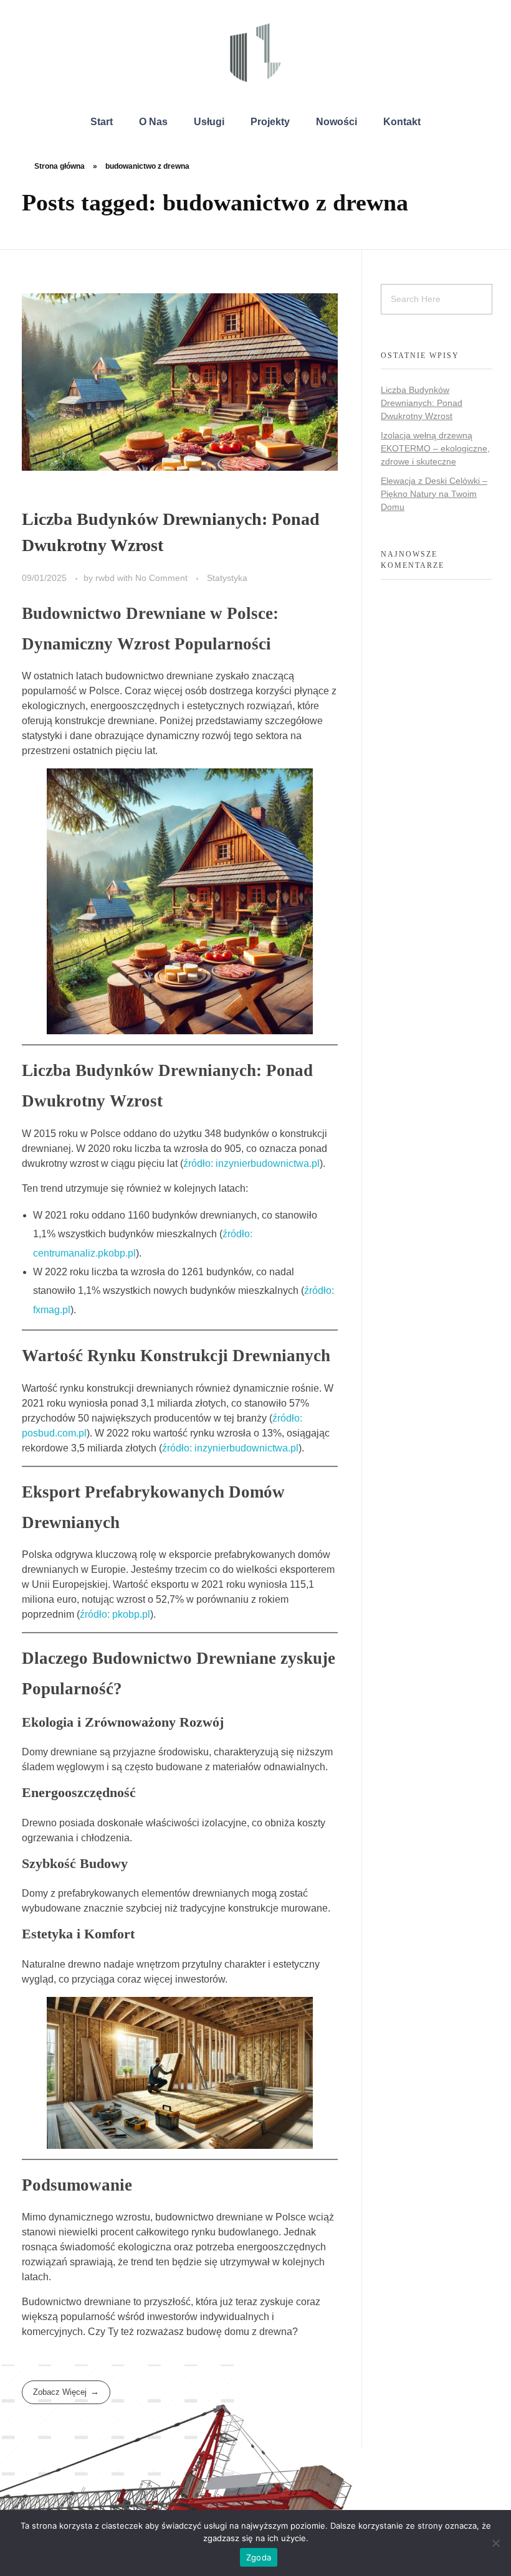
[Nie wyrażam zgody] (495, 2543)
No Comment (161, 578)
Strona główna (60, 166)
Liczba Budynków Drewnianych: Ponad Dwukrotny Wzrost (422, 403)
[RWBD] (255, 53)
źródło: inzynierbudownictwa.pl (251, 1163)
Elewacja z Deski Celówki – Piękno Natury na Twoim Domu (434, 494)
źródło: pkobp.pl (115, 1614)
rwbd (106, 578)
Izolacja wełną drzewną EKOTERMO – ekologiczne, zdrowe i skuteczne (435, 448)
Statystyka (227, 578)
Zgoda (259, 2557)
